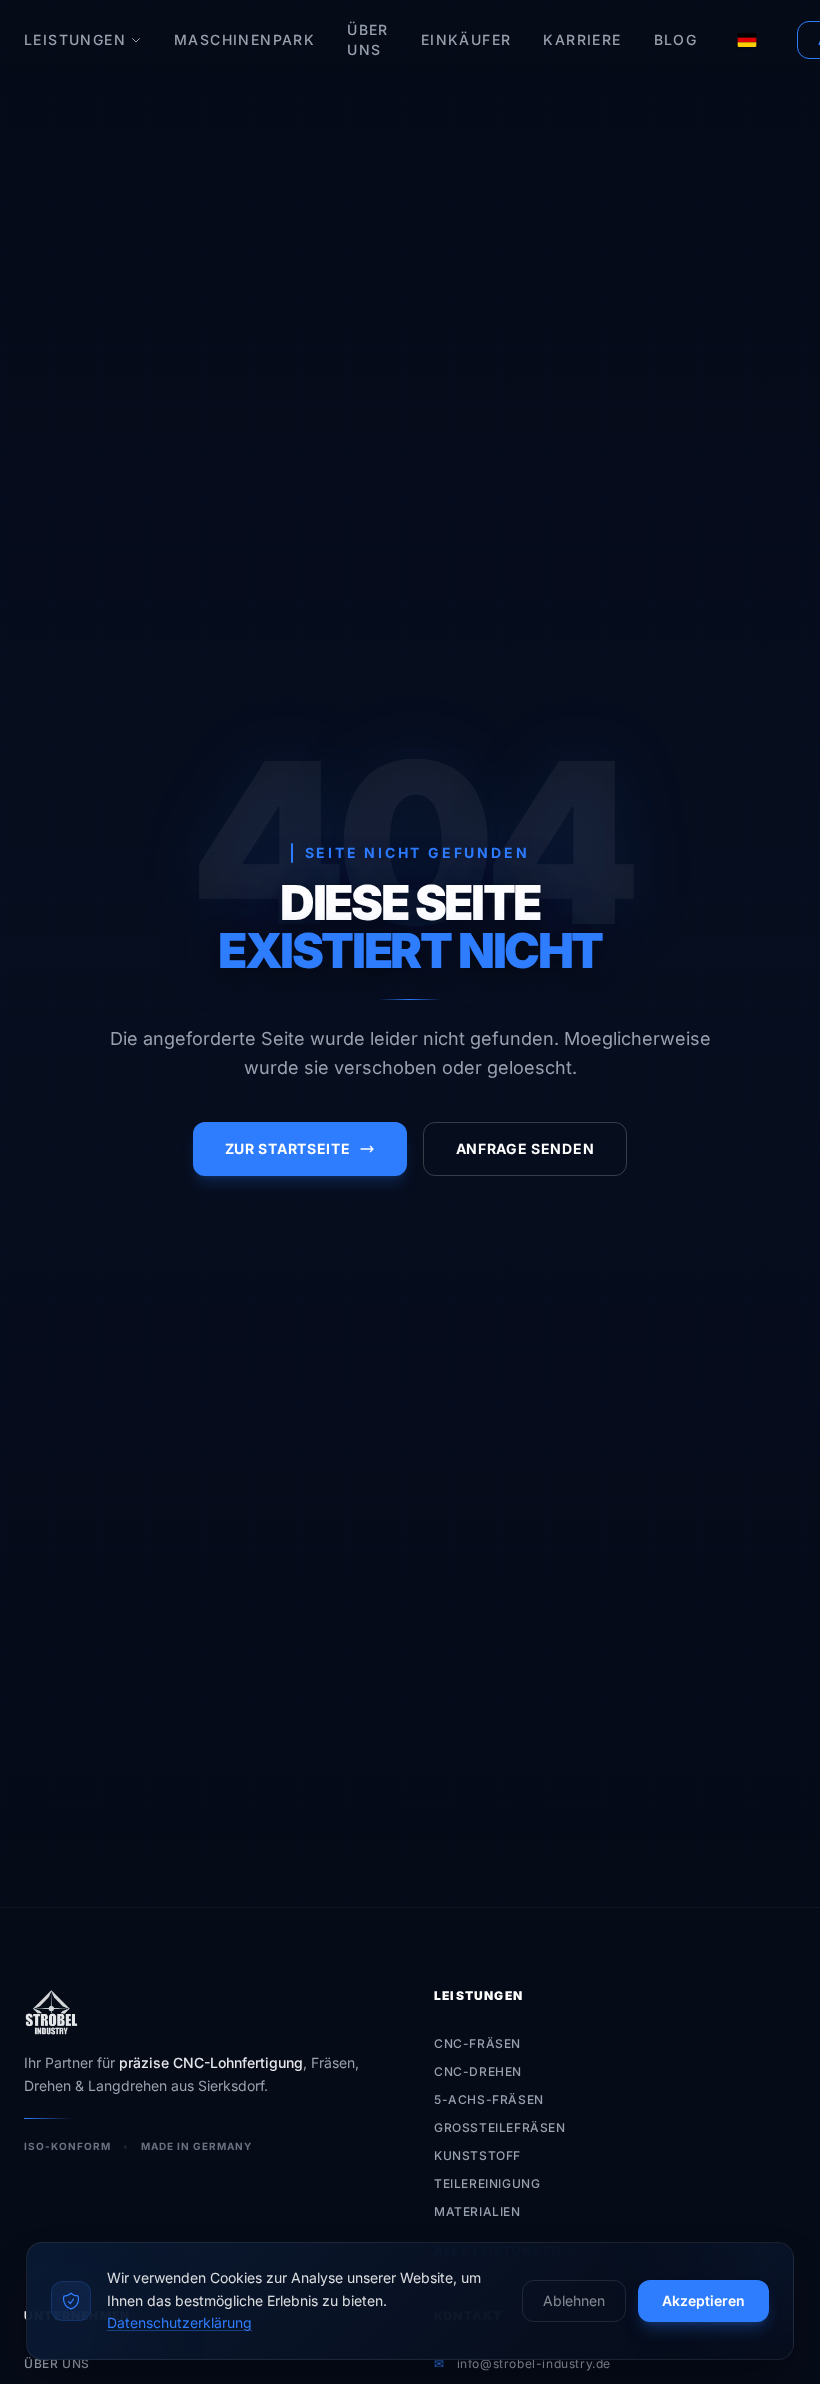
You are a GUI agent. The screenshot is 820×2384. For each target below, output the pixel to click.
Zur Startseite (288, 1148)
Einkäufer (466, 39)
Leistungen (75, 39)
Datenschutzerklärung (179, 2322)
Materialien (477, 2211)
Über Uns (368, 39)
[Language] (747, 40)
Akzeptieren (703, 2300)
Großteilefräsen (500, 2127)
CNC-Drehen (478, 2071)
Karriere (582, 39)
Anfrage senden (525, 1148)
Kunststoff (477, 2155)
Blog (676, 39)
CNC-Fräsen (477, 2043)
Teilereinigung (487, 2183)
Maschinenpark (244, 39)
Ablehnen (574, 2300)
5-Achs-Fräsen (489, 2099)
